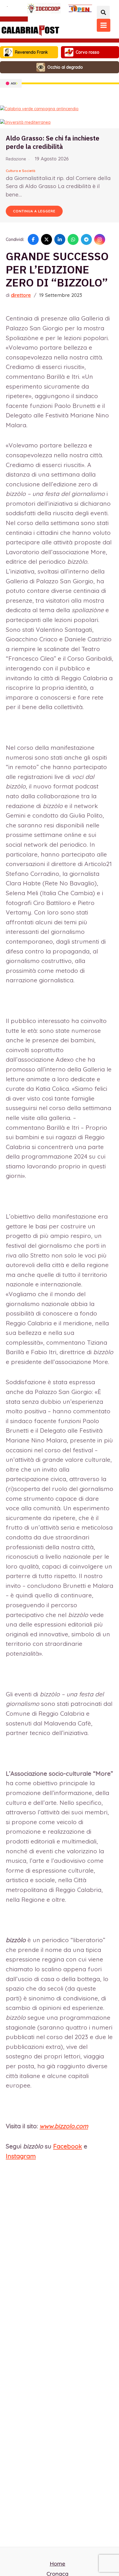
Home (57, 2564)
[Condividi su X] (47, 239)
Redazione (16, 159)
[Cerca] (103, 12)
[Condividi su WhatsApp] (73, 239)
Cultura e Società (21, 171)
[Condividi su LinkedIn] (60, 239)
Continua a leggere (34, 211)
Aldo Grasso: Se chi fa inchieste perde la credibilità (53, 142)
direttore (21, 295)
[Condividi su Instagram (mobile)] (100, 239)
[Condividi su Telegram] (86, 239)
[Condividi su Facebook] (33, 239)
